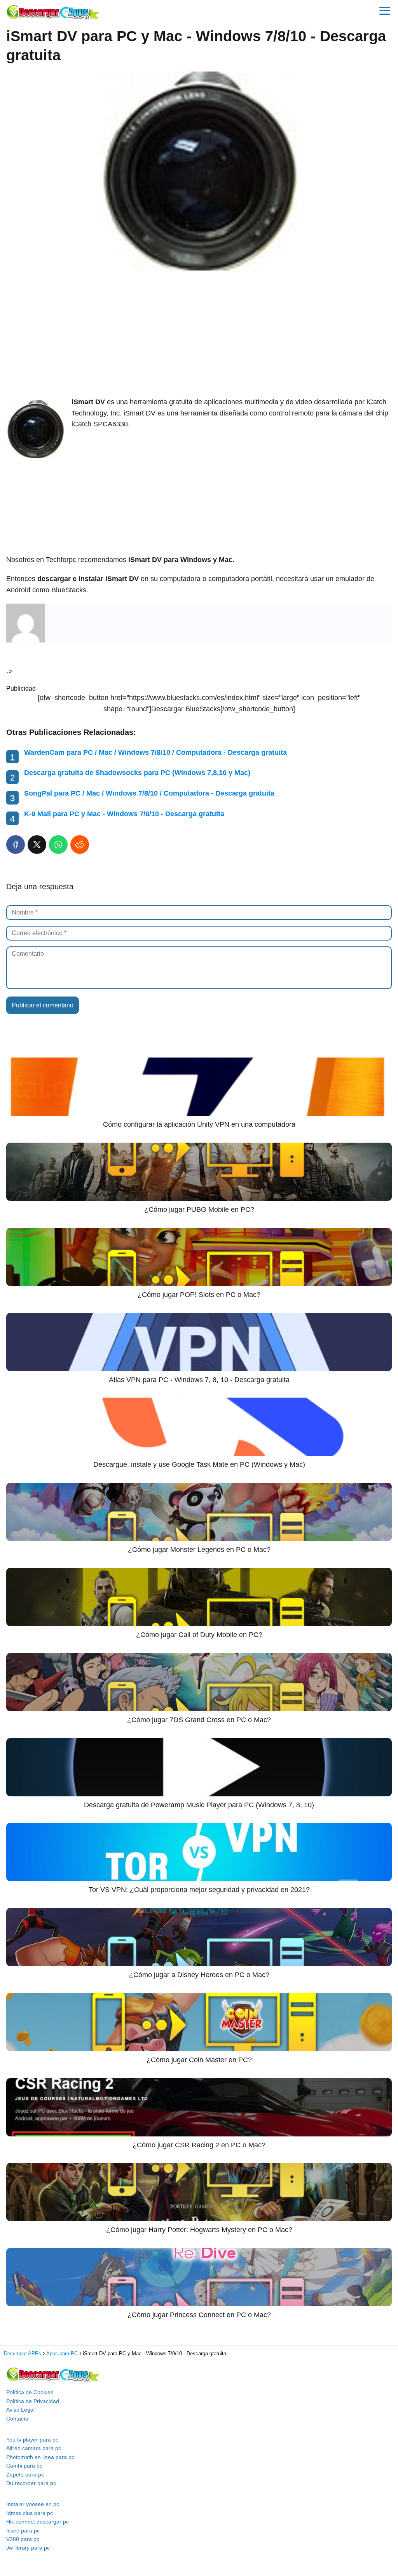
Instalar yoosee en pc (33, 2504)
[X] (37, 845)
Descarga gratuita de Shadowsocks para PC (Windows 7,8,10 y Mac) (137, 773)
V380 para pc (23, 2539)
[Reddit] (80, 845)
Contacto (17, 2419)
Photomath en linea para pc (40, 2457)
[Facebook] (16, 845)
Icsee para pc (23, 2531)
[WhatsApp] (58, 845)
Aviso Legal (20, 2410)
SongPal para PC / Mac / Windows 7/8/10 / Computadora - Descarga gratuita (149, 793)
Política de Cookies (30, 2392)
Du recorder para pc (31, 2483)
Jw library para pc (28, 2548)
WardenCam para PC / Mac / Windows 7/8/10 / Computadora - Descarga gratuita (155, 752)
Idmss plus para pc (30, 2513)
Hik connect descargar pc (38, 2522)
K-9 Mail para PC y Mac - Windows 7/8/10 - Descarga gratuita (124, 814)
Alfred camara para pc (34, 2448)
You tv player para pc (32, 2440)
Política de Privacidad (33, 2401)
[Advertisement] (199, 334)
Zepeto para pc (25, 2475)
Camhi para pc (24, 2466)
